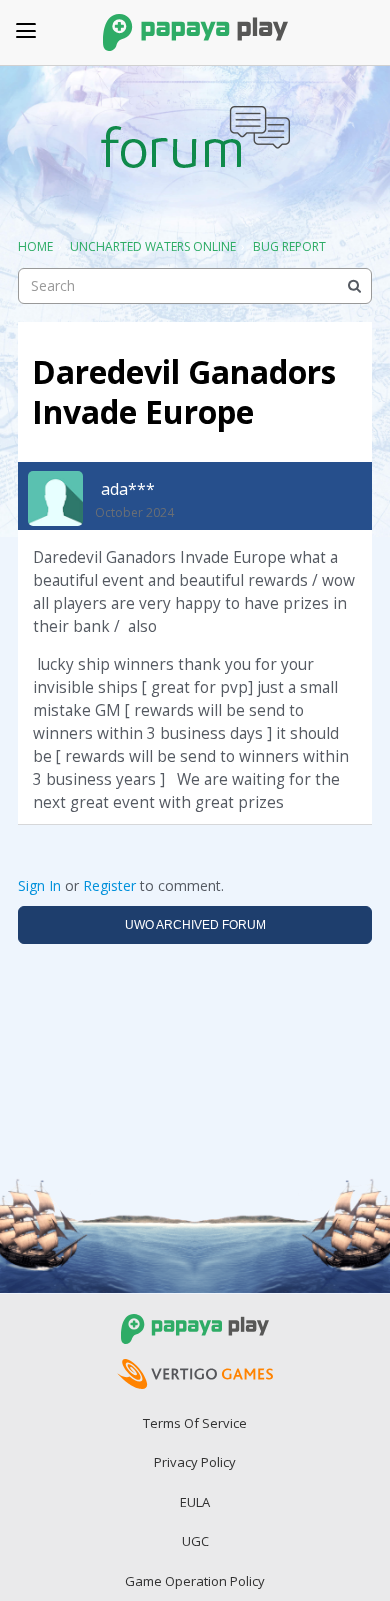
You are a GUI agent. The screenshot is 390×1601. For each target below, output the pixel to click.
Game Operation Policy (195, 1581)
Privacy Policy (195, 1462)
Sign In (39, 885)
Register (109, 885)
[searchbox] (195, 286)
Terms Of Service (195, 1423)
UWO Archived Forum (195, 925)
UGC (195, 1541)
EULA (195, 1502)
